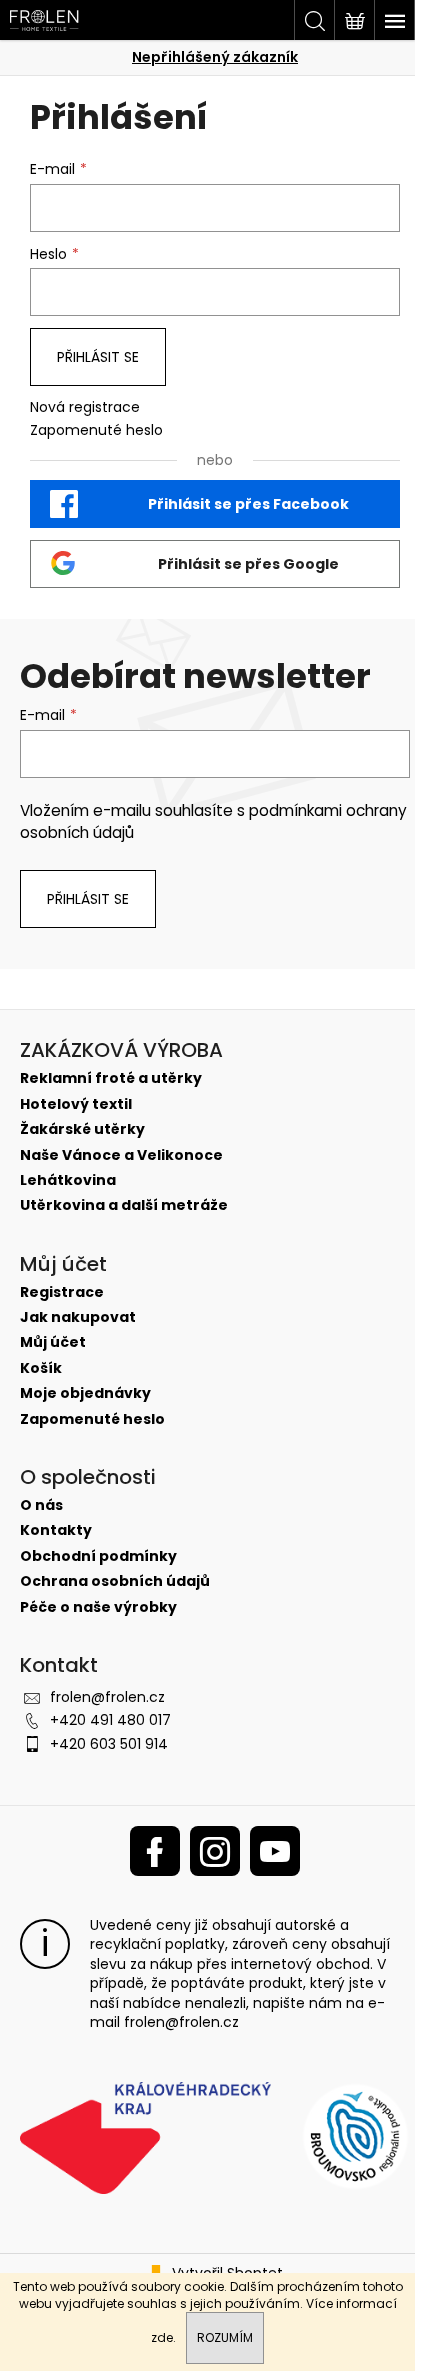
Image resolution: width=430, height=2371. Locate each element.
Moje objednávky (85, 1393)
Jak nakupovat (78, 1317)
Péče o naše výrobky (98, 1607)
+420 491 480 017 (110, 1720)
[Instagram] (215, 1851)
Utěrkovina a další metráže (124, 1205)
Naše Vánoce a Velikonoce (121, 1155)
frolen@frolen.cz (107, 1697)
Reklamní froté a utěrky (111, 1078)
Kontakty (56, 1530)
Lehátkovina (68, 1180)
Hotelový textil (76, 1104)
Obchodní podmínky (98, 1556)
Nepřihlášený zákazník (215, 57)
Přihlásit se (98, 357)
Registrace (62, 1292)
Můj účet (53, 1342)
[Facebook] (155, 1851)
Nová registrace (85, 407)
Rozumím (225, 2337)
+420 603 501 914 (109, 1744)
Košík (41, 1368)
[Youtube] (275, 1851)
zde (162, 2337)
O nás (41, 1505)
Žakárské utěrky (82, 1129)
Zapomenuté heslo (96, 430)
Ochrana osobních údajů (115, 1581)
